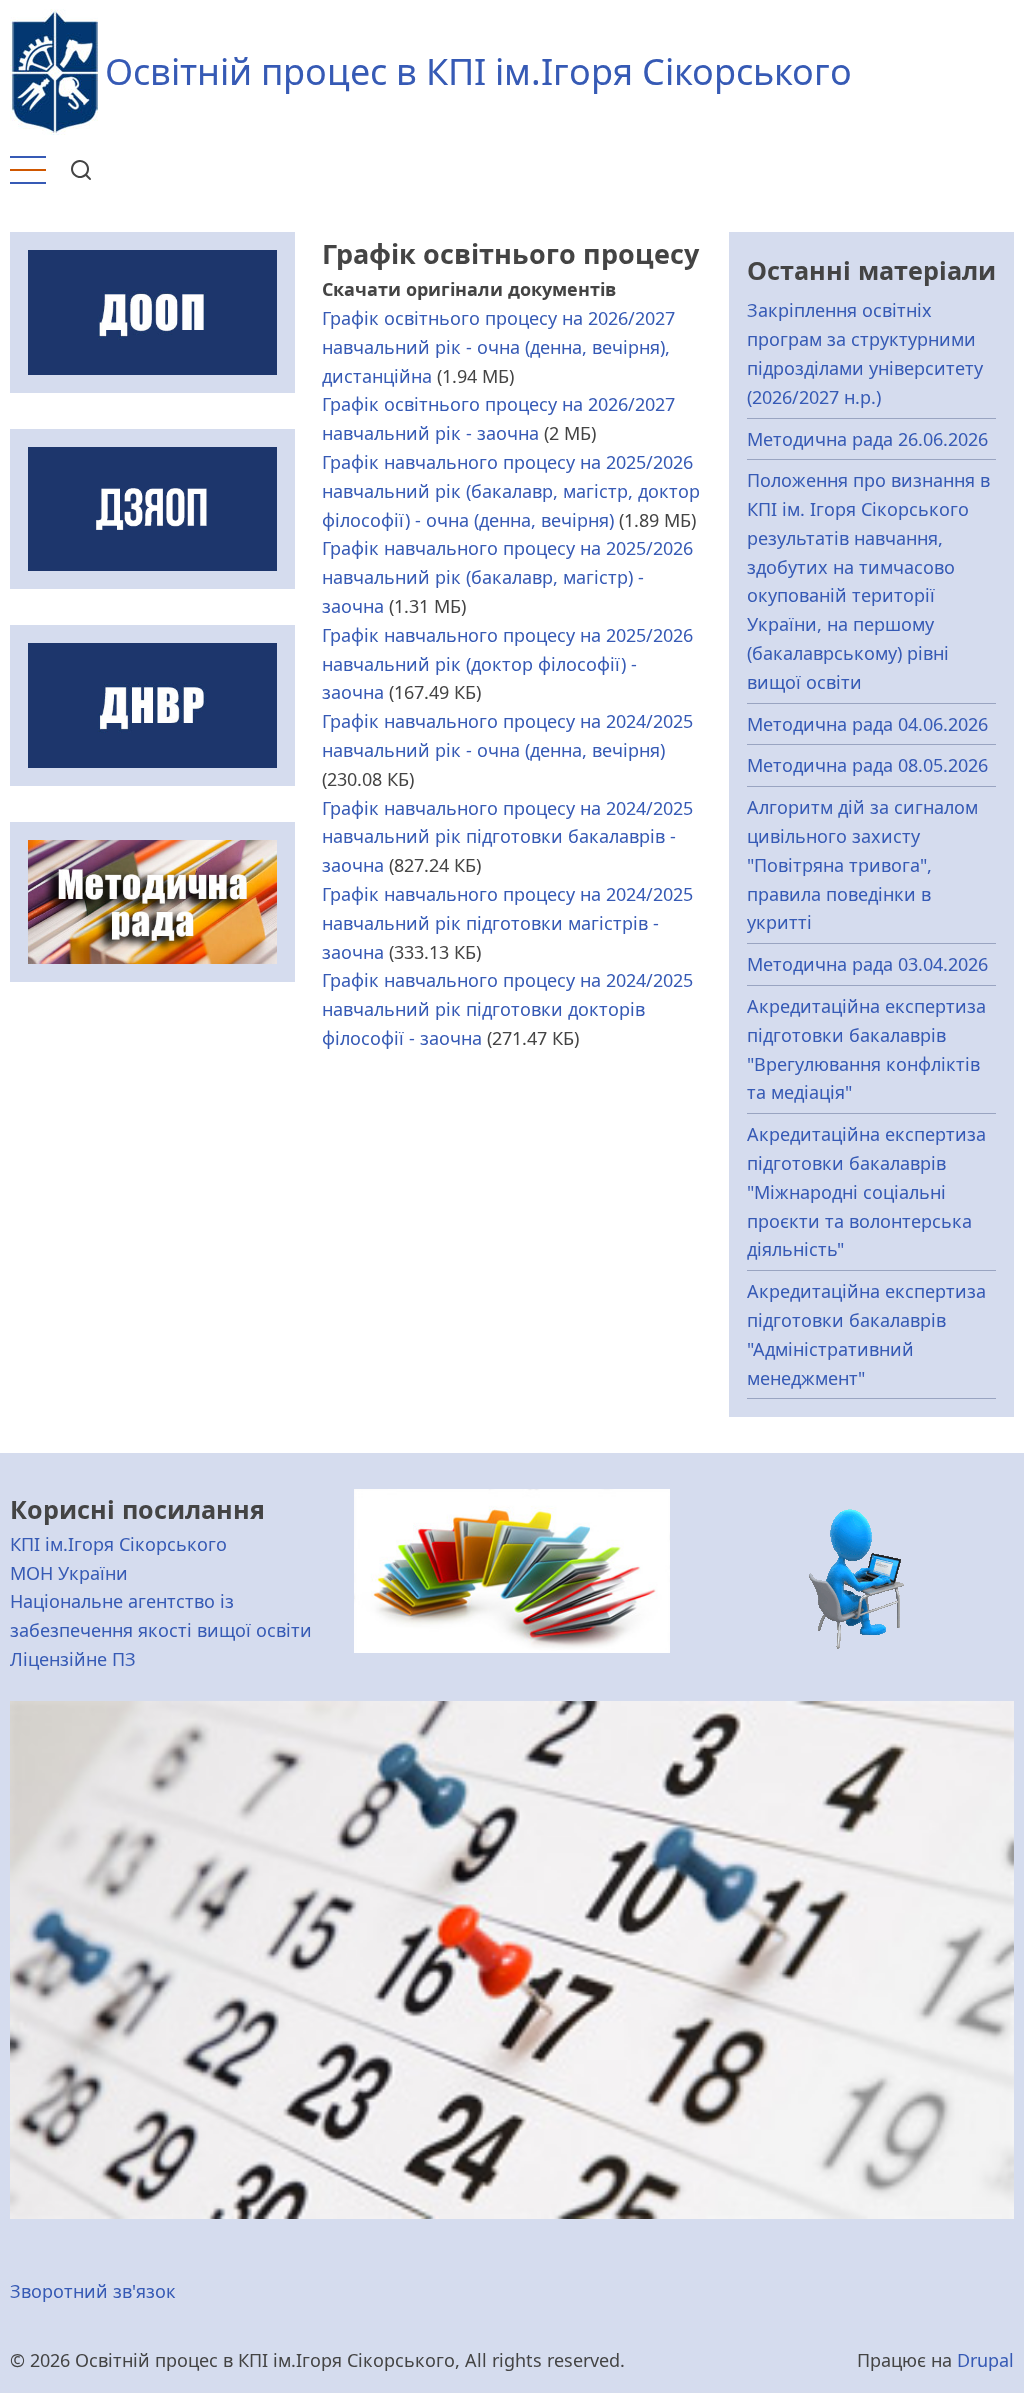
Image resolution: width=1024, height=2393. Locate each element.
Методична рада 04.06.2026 (867, 724)
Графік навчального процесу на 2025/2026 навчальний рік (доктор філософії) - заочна (507, 664)
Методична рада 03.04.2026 (867, 964)
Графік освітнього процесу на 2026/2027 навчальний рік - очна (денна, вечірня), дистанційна (498, 347)
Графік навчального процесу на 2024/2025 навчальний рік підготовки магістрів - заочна (507, 923)
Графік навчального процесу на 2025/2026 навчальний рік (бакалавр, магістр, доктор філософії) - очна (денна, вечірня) (511, 491)
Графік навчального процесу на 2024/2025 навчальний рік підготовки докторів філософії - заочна (507, 1009)
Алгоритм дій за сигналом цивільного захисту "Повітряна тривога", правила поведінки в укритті (862, 864)
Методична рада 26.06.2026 (867, 439)
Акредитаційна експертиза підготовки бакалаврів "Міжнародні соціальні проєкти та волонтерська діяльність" (866, 1191)
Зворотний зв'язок (93, 2291)
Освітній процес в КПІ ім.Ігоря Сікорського (478, 71)
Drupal (985, 2360)
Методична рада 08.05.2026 (867, 765)
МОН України (69, 1573)
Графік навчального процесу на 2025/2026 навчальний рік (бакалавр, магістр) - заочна (507, 577)
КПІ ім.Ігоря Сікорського (118, 1544)
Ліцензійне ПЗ (73, 1659)
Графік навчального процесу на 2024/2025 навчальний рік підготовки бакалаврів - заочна (507, 837)
